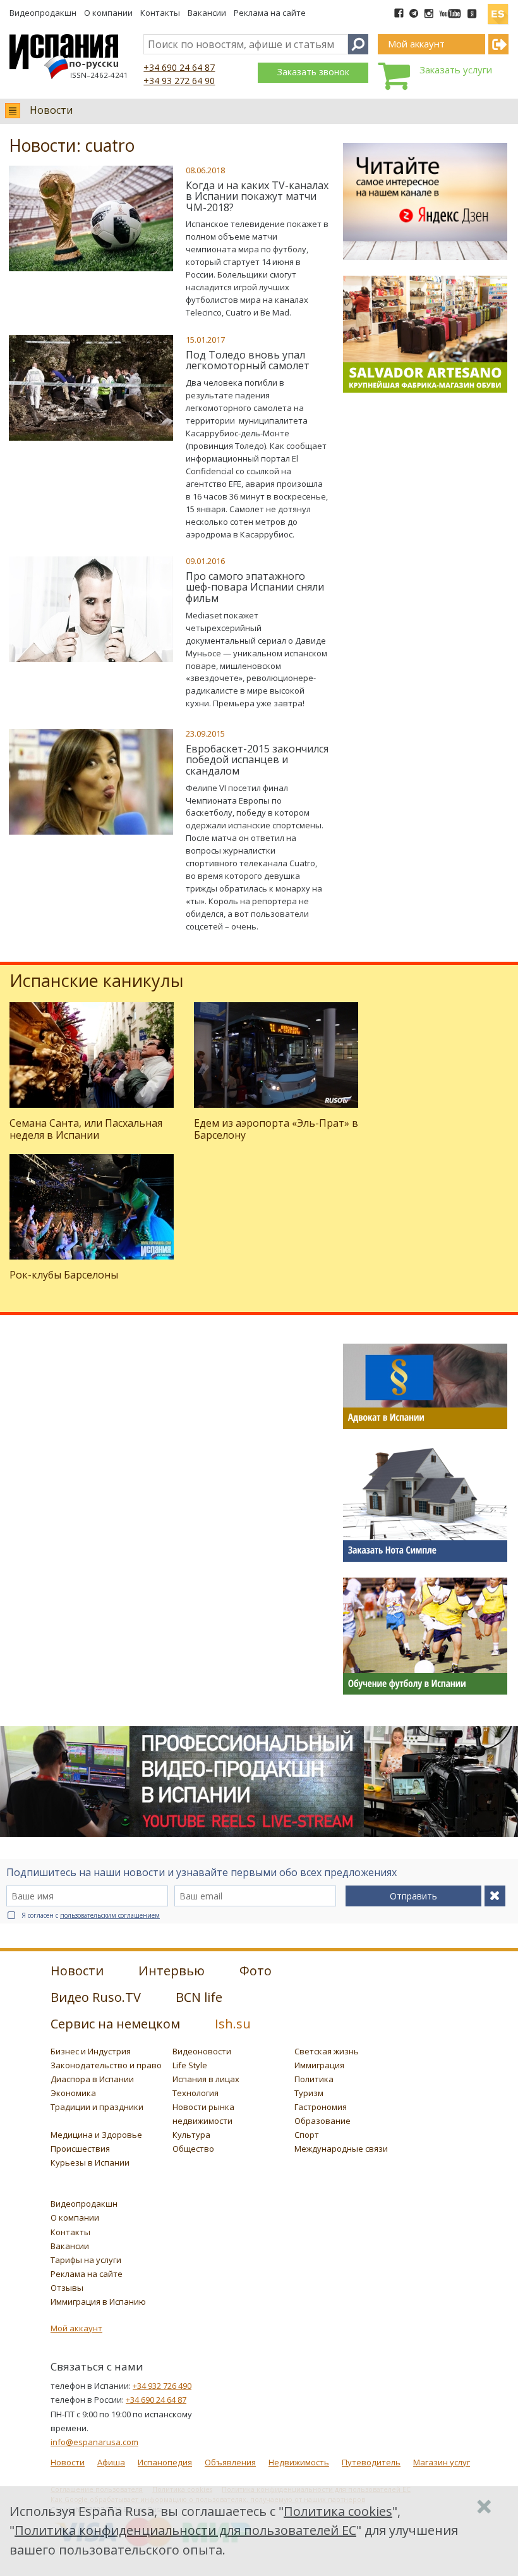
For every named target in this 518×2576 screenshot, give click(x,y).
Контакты (160, 13)
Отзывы (67, 2288)
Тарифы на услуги (86, 2260)
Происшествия (80, 2149)
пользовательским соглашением (110, 1915)
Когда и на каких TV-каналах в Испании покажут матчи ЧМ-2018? (257, 196)
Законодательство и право (106, 2065)
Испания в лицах (206, 2079)
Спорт (307, 2135)
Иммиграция (319, 2065)
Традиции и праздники (97, 2107)
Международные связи (341, 2149)
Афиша (111, 2462)
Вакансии (207, 13)
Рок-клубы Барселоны (64, 1275)
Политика (314, 2079)
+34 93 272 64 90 (179, 81)
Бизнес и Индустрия (91, 2051)
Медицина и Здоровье (96, 2135)
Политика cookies (338, 2511)
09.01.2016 (205, 561)
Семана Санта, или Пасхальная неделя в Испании (86, 1129)
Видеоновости (202, 2051)
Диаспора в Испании (92, 2079)
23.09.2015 (205, 733)
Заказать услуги (456, 70)
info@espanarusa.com (94, 2442)
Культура (191, 2135)
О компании (108, 13)
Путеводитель (371, 2462)
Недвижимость (299, 2462)
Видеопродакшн (43, 13)
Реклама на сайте (270, 13)
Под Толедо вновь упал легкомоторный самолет (248, 360)
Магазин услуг (442, 2462)
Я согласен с (91, 1915)
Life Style (190, 2065)
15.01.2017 (205, 340)
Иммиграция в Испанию (98, 2302)
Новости (51, 110)
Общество (193, 2149)
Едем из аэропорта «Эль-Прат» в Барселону (276, 1129)
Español (498, 9)
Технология (196, 2093)
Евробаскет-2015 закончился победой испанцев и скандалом (257, 760)
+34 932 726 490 (162, 2386)
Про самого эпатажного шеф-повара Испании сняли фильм (255, 587)
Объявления (230, 2462)
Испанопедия (165, 2462)
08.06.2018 (205, 170)
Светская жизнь (327, 2051)
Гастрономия (321, 2107)
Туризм (309, 2093)
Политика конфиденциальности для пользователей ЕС (185, 2530)
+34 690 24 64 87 (179, 67)
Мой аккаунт (76, 2328)
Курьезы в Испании (90, 2162)
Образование (322, 2121)
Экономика (73, 2093)
